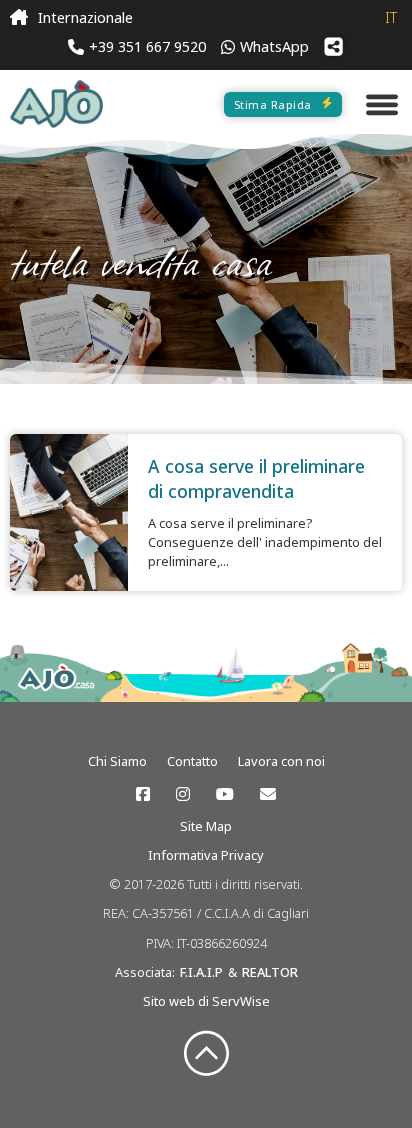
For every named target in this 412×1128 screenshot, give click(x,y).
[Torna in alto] (206, 1054)
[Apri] (382, 104)
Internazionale (85, 17)
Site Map (206, 826)
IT (391, 18)
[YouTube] (225, 794)
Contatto (192, 761)
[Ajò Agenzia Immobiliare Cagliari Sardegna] (56, 104)
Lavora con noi (281, 761)
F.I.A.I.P (201, 972)
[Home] (19, 17)
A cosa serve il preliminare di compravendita (256, 478)
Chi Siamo (117, 761)
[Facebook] (143, 794)
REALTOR (270, 972)
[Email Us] (268, 794)
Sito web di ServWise (206, 1001)
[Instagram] (183, 794)
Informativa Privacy (206, 855)
